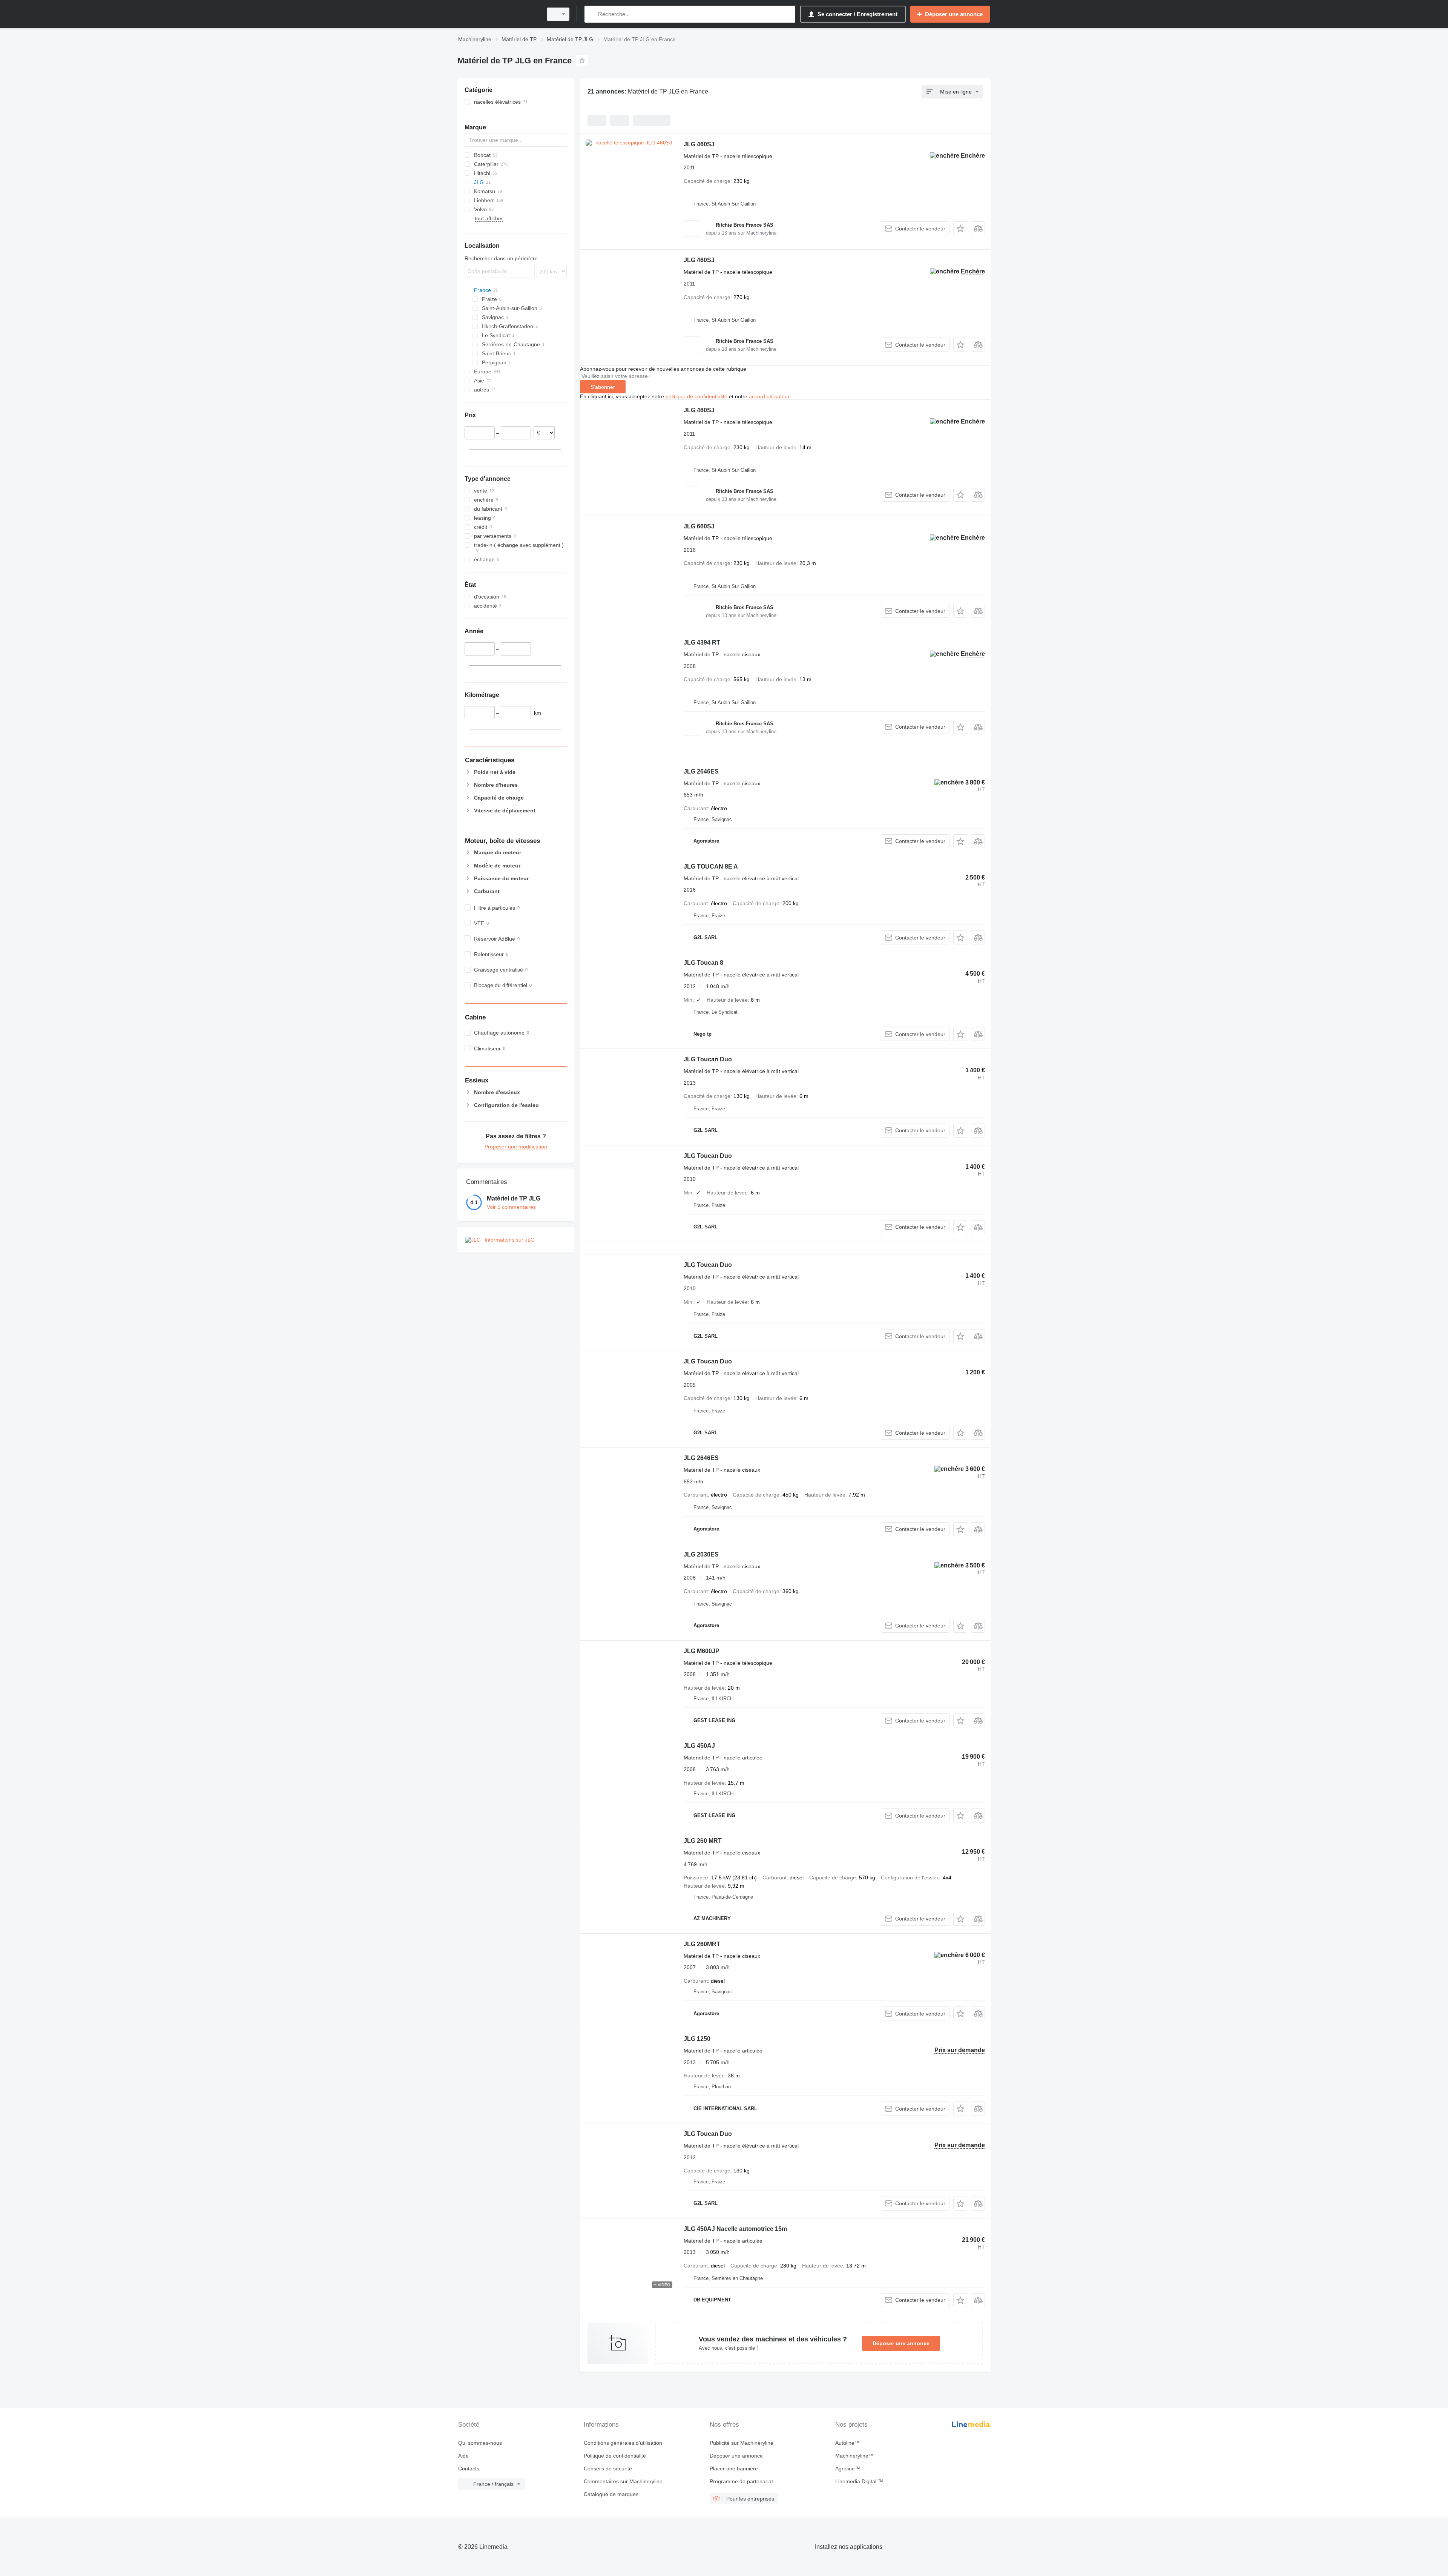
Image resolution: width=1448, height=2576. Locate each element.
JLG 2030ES (701, 1554)
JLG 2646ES (701, 771)
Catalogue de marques (611, 2494)
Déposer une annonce (901, 2343)
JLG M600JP (702, 1651)
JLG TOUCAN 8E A (711, 867)
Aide (463, 2456)
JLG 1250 (697, 2039)
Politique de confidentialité (615, 2456)
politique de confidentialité (696, 396)
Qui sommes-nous (480, 2443)
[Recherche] (592, 14)
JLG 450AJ (699, 1746)
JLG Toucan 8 (703, 963)
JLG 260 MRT (703, 1841)
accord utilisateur (769, 396)
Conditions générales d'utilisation (623, 2443)
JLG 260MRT (702, 1944)
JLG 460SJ (699, 144)
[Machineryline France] (498, 14)
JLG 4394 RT (702, 642)
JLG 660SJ (699, 526)
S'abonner (603, 387)
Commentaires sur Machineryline (623, 2481)
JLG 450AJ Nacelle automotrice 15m (735, 2229)
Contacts (469, 2469)
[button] (960, 228)
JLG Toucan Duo (708, 1059)
